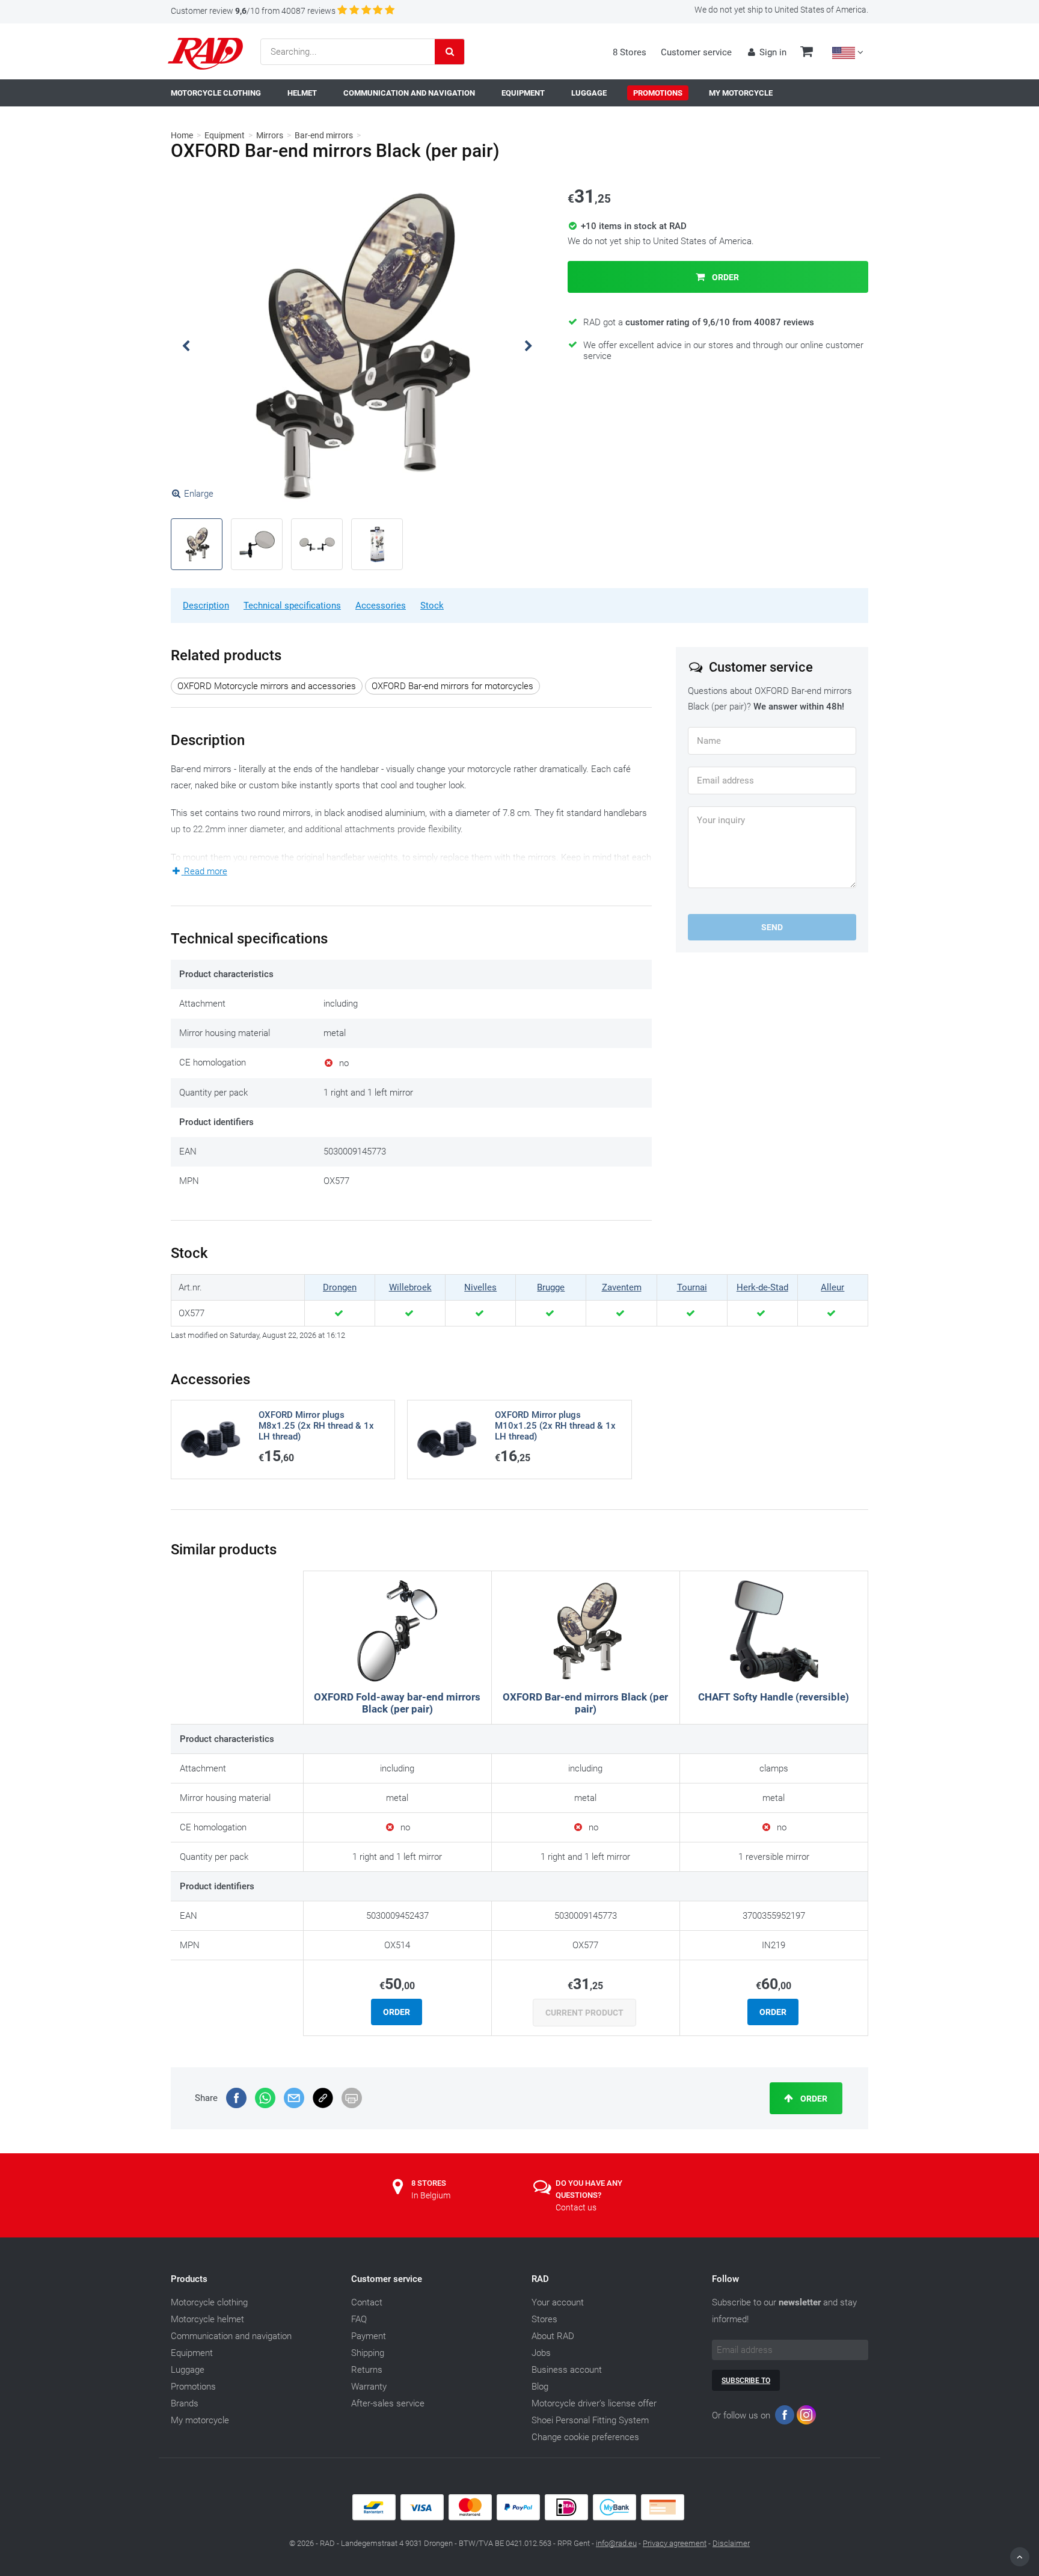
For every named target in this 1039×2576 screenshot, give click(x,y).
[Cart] (807, 53)
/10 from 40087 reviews (253, 11)
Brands (185, 2403)
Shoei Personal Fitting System (590, 2420)
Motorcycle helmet (207, 2319)
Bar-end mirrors (324, 135)
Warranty (369, 2387)
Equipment (225, 135)
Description (206, 606)
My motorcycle (200, 2420)
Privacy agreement (675, 2543)
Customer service (696, 52)
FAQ (359, 2319)
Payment (369, 2336)
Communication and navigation (231, 2336)
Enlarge (199, 494)
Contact (367, 2302)
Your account (558, 2302)
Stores (544, 2319)
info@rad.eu (616, 2543)
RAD (540, 2279)
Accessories (381, 606)
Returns (367, 2370)
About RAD (553, 2336)
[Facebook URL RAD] (785, 2418)
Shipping (368, 2353)
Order (725, 277)
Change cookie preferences (585, 2437)
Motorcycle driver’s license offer (594, 2403)
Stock (432, 606)
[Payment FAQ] (519, 2518)
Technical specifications (292, 606)
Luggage (188, 2370)
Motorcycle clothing (209, 2302)
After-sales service (388, 2403)
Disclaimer (731, 2543)
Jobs (541, 2353)
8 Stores (630, 52)
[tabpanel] (357, 346)
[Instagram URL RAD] (806, 2418)
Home (182, 135)
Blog (540, 2387)
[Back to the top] (1020, 2557)
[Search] (450, 52)
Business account (567, 2370)
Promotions (193, 2387)
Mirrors (270, 135)
